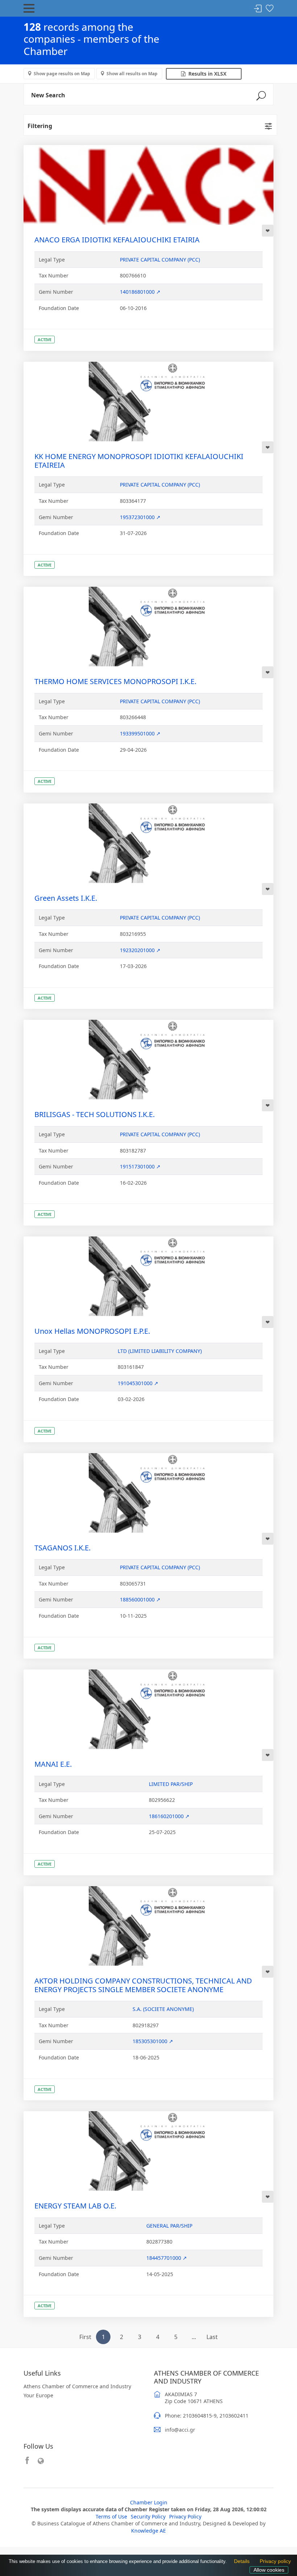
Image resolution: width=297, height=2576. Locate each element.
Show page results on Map (62, 74)
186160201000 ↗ (169, 1816)
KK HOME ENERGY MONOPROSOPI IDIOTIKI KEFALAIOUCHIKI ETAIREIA (139, 461)
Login (258, 9)
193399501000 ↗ (140, 733)
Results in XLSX (206, 74)
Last (212, 2337)
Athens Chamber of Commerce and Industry (77, 2386)
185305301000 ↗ (153, 2041)
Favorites (269, 9)
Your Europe (38, 2395)
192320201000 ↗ (140, 950)
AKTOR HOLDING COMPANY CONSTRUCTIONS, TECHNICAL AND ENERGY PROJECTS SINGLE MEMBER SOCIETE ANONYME (143, 1985)
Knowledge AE (148, 2531)
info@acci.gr (180, 2430)
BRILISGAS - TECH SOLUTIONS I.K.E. (95, 1114)
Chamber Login (149, 2502)
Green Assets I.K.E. (66, 898)
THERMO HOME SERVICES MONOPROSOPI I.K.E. (115, 681)
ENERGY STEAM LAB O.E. (75, 2206)
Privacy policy (273, 2562)
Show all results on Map (132, 74)
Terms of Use (111, 2516)
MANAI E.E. (53, 1764)
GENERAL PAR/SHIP (169, 2226)
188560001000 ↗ (140, 1599)
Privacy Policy (185, 2516)
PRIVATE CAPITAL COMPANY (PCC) (160, 260)
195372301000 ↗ (140, 517)
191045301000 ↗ (138, 1383)
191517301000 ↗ (140, 1166)
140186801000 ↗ (140, 292)
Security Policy (148, 2516)
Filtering (40, 126)
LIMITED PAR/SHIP (171, 1784)
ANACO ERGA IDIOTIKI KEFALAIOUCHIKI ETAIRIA (117, 240)
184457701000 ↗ (167, 2258)
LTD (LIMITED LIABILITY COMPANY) (160, 1351)
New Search (48, 95)
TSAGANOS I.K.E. (62, 1548)
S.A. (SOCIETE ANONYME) (163, 2009)
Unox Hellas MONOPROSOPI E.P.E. (92, 1331)
